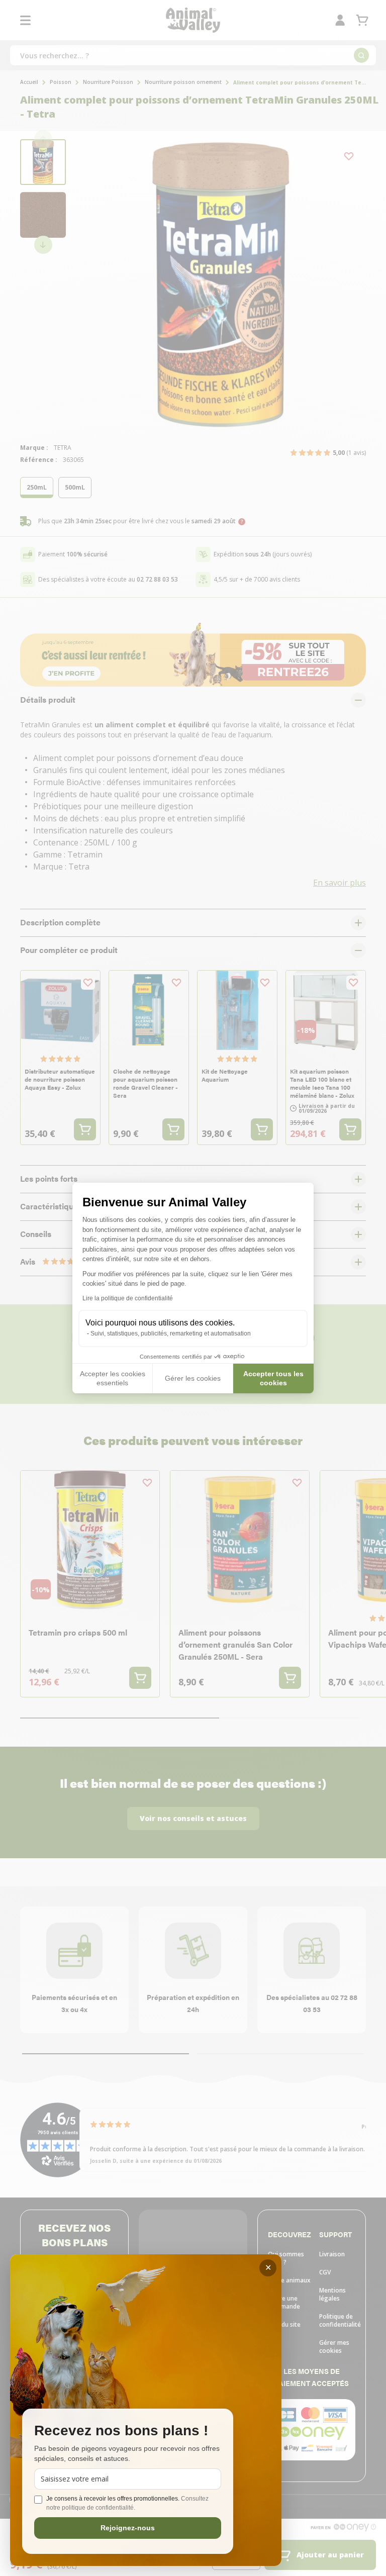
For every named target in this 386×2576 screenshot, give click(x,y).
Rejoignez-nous (128, 2528)
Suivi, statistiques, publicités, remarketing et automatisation (171, 1333)
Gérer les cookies (193, 1378)
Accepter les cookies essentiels (113, 1378)
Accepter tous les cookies (273, 1378)
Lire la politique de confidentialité (128, 1298)
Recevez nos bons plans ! (121, 2431)
